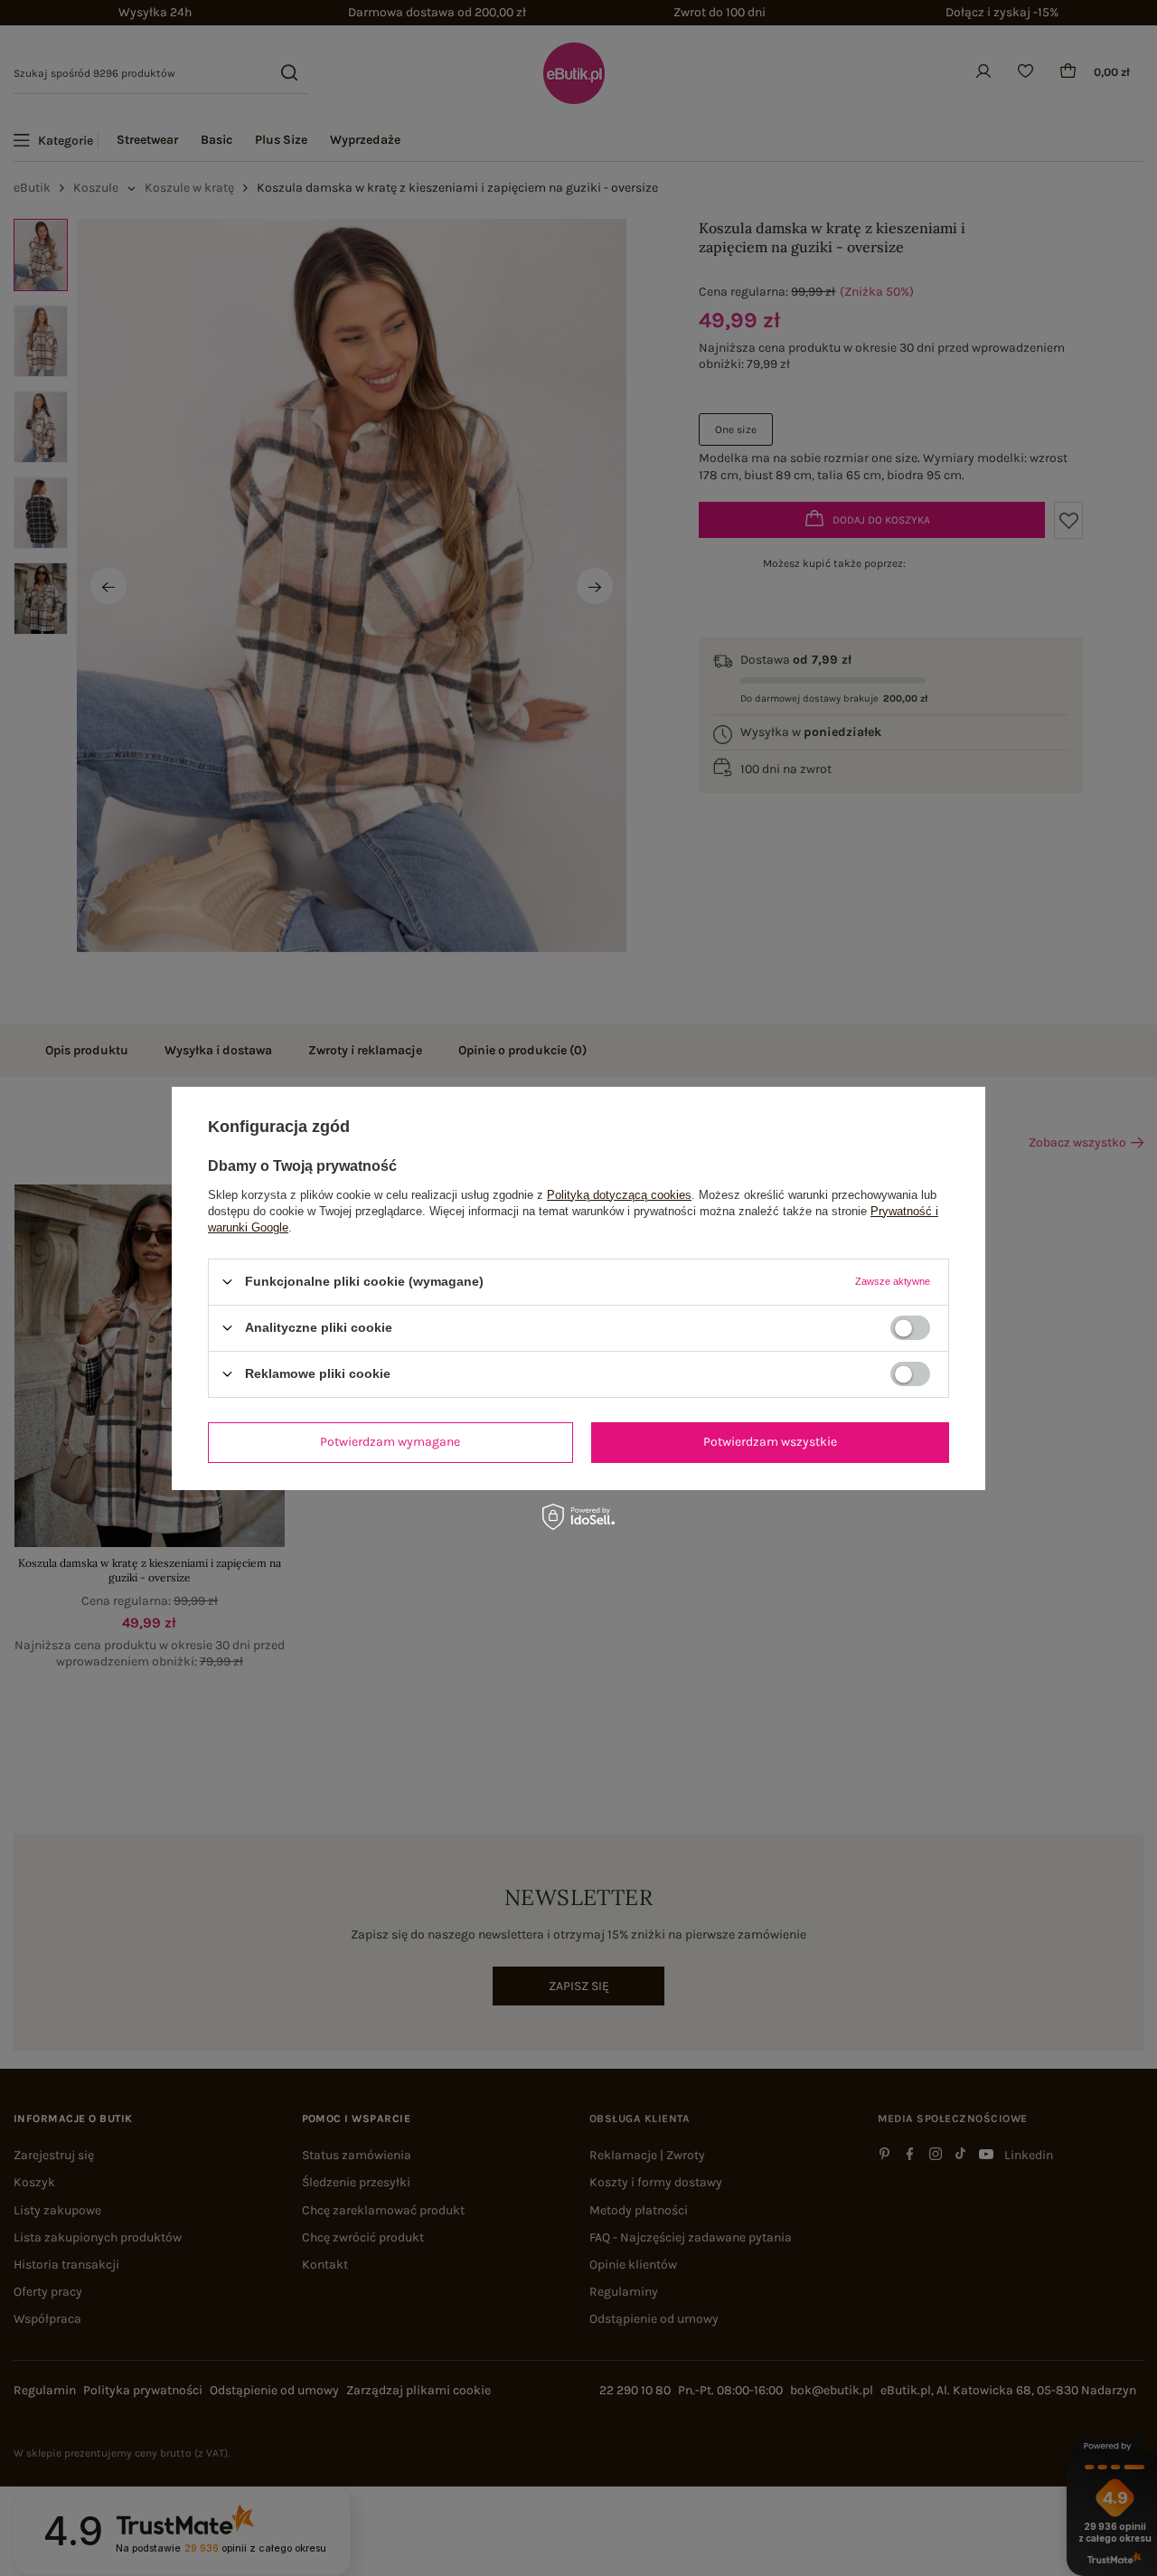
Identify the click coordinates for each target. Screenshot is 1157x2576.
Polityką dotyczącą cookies (619, 1194)
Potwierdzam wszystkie (770, 1442)
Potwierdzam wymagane (390, 1442)
